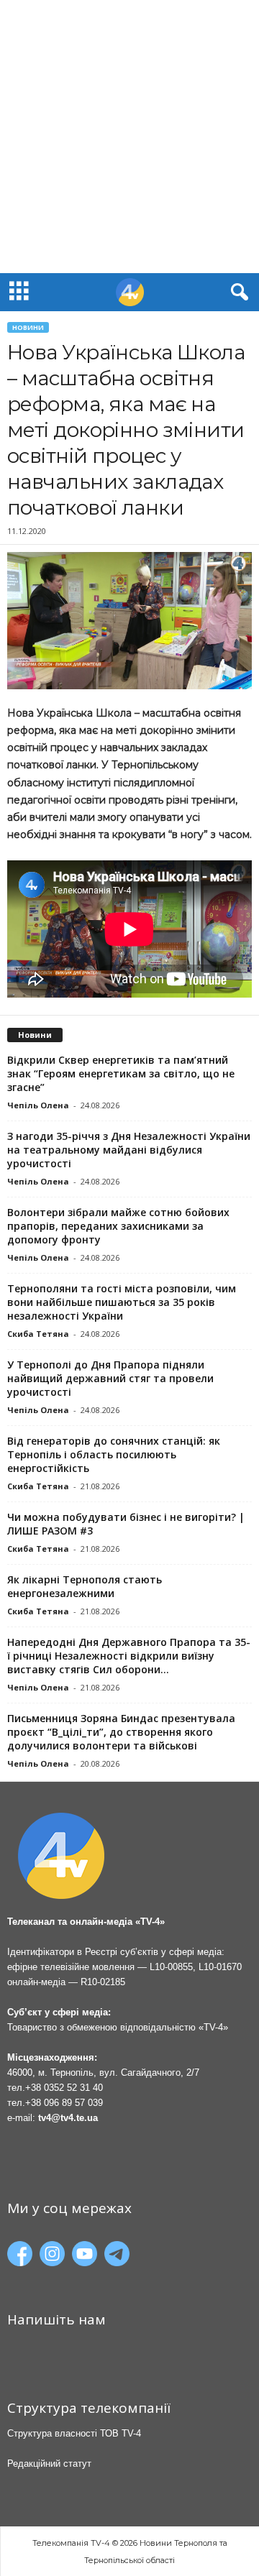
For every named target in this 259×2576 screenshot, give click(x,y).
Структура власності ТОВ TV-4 (74, 2433)
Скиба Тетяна (38, 1334)
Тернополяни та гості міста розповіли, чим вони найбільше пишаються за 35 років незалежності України (122, 1302)
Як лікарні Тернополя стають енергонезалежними (85, 1586)
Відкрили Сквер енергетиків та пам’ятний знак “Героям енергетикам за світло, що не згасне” (121, 1073)
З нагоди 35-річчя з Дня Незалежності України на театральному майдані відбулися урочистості (129, 1150)
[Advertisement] (129, 137)
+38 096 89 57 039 (64, 2103)
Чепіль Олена (38, 1105)
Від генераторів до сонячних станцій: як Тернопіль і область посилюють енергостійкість (114, 1454)
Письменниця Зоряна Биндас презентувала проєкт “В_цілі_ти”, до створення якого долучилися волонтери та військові (121, 1732)
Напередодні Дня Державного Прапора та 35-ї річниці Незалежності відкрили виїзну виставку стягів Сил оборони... (129, 1656)
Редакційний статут (49, 2464)
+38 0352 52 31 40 (64, 2088)
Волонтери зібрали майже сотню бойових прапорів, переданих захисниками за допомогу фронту (118, 1226)
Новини (28, 327)
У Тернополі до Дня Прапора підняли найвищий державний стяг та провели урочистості (110, 1378)
